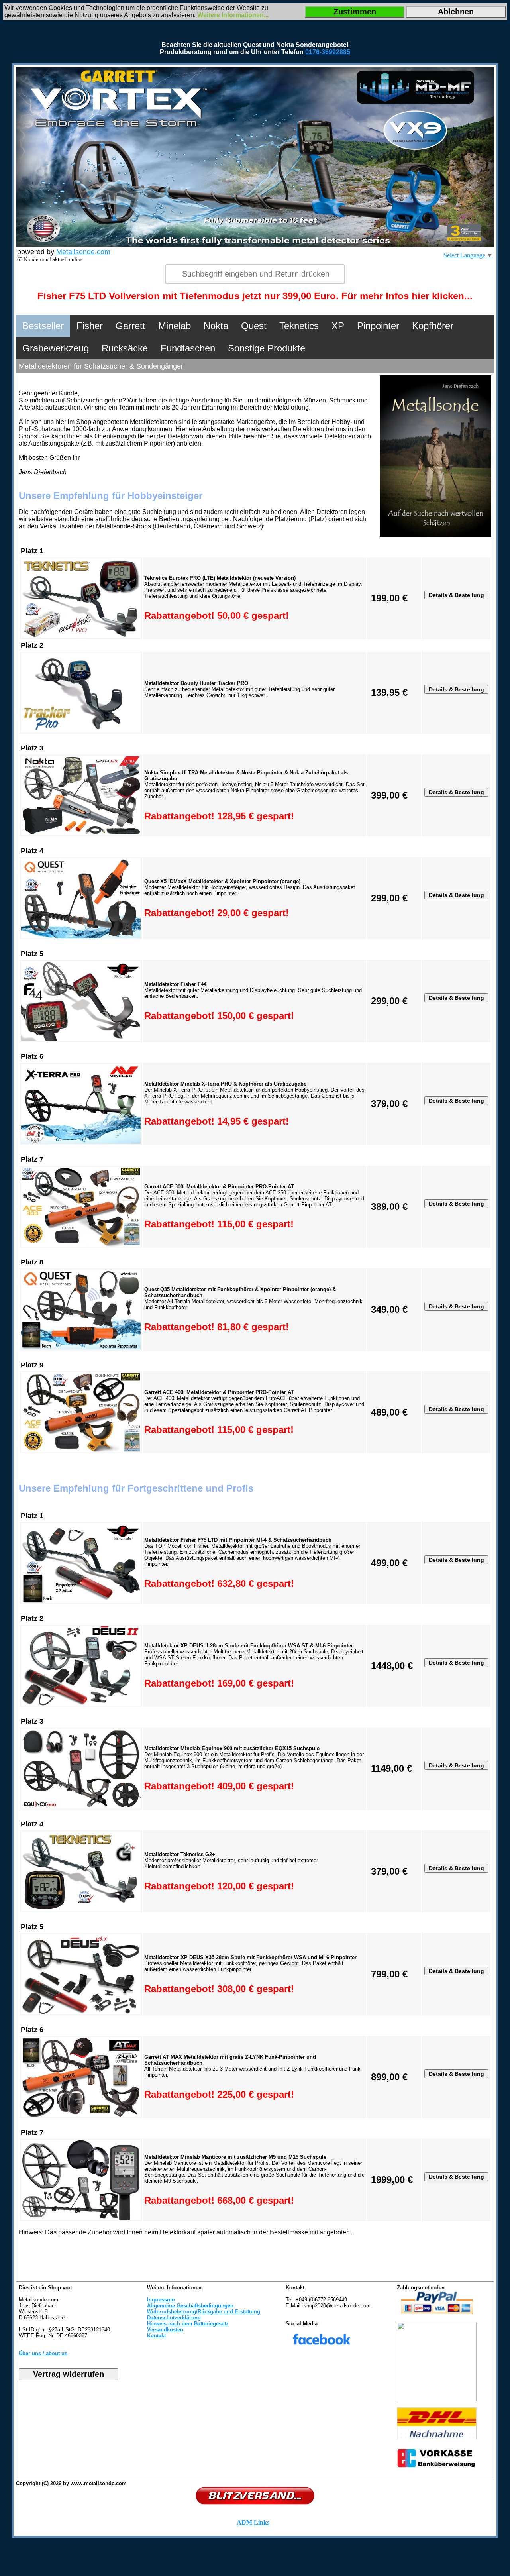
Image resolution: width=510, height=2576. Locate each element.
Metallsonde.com (83, 252)
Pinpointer (378, 326)
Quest (254, 326)
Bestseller (43, 326)
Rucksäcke (125, 348)
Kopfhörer (433, 326)
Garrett (130, 326)
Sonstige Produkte (267, 348)
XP (338, 326)
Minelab (175, 326)
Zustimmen (355, 12)
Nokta (216, 326)
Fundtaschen (188, 348)
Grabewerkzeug (56, 348)
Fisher (90, 326)
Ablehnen (456, 12)
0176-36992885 (328, 52)
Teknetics (299, 326)
